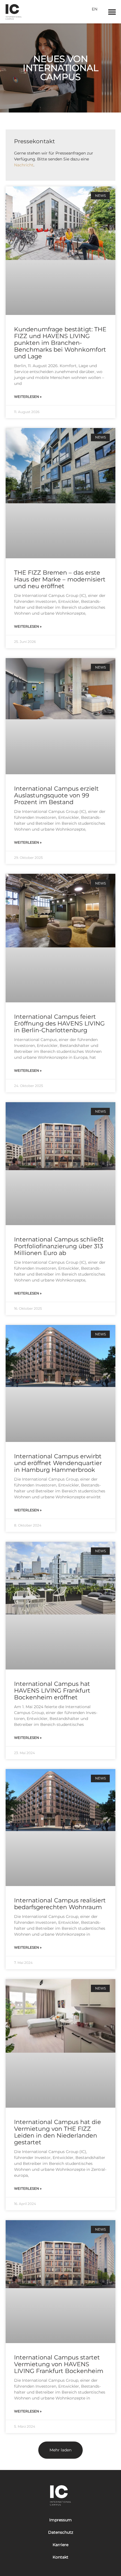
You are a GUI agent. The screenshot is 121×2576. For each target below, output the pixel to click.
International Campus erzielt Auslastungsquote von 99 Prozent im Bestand (56, 795)
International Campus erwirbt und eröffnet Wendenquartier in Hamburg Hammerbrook (58, 1463)
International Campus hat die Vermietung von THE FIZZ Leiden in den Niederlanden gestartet (58, 2132)
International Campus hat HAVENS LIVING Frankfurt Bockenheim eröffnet (52, 1690)
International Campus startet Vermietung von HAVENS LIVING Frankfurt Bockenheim (59, 2364)
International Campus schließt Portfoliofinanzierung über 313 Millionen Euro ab (59, 1246)
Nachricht (24, 165)
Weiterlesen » (28, 397)
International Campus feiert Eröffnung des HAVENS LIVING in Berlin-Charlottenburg (59, 1023)
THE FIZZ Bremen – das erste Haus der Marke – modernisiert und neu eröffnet (60, 579)
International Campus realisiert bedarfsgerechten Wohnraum (60, 1904)
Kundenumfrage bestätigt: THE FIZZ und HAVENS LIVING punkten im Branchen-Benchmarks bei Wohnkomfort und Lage (60, 343)
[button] (112, 12)
